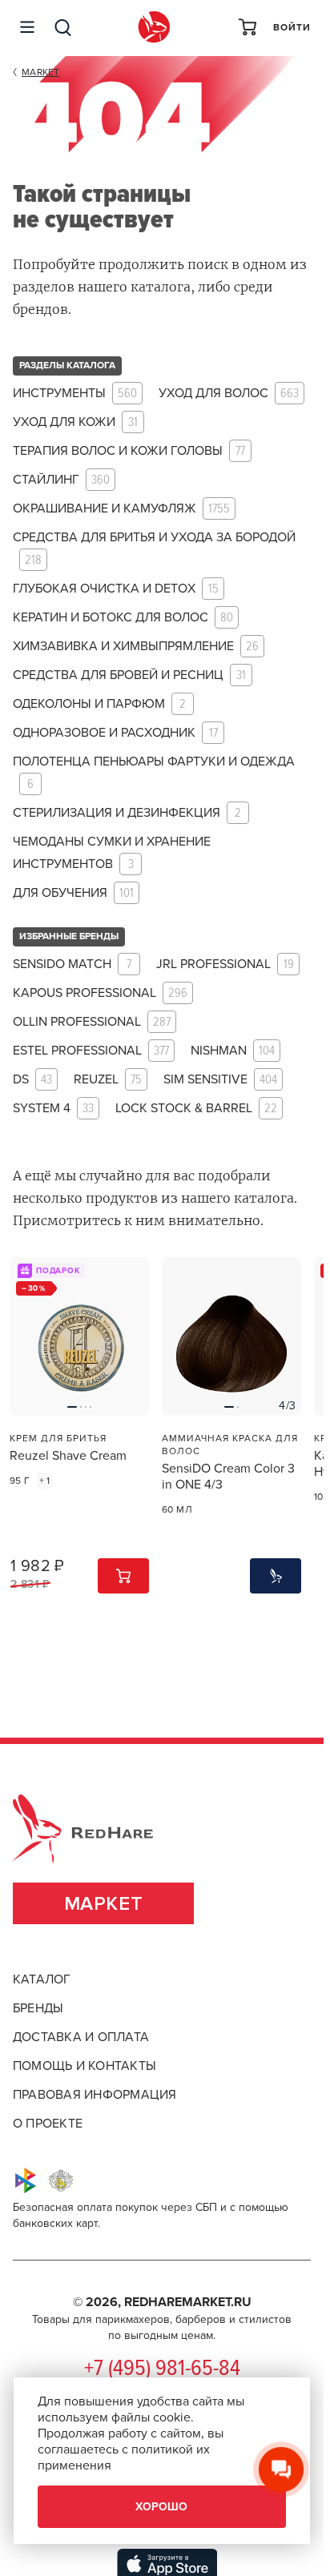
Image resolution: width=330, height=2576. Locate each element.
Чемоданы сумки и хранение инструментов (112, 853)
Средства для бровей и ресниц (129, 675)
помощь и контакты (85, 2066)
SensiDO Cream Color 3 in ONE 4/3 (228, 1477)
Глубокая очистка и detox (116, 589)
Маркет (104, 1904)
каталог (42, 1979)
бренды (38, 2008)
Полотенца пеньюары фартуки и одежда (154, 773)
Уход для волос (229, 394)
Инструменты (75, 394)
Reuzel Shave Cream (68, 1456)
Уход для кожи (75, 422)
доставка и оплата (81, 2037)
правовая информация (95, 2095)
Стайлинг (61, 480)
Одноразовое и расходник (115, 733)
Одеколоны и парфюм (99, 704)
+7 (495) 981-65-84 (162, 2369)
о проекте (48, 2124)
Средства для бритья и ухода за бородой (154, 549)
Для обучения (73, 893)
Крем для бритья (58, 1438)
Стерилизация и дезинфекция (127, 813)
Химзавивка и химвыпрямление (136, 647)
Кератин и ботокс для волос (123, 618)
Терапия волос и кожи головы (129, 451)
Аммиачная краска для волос (230, 1445)
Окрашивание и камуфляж (121, 509)
